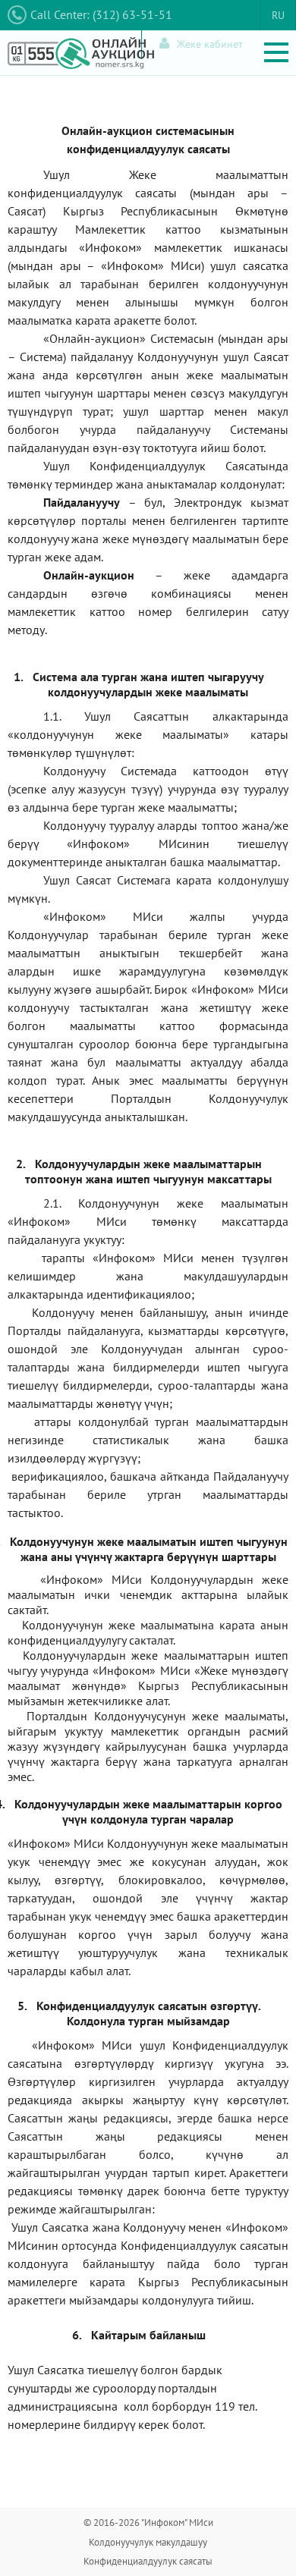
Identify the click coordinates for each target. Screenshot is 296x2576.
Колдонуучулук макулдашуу (148, 2542)
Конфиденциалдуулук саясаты (148, 2561)
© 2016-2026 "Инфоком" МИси (148, 2523)
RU (278, 15)
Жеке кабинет (210, 44)
